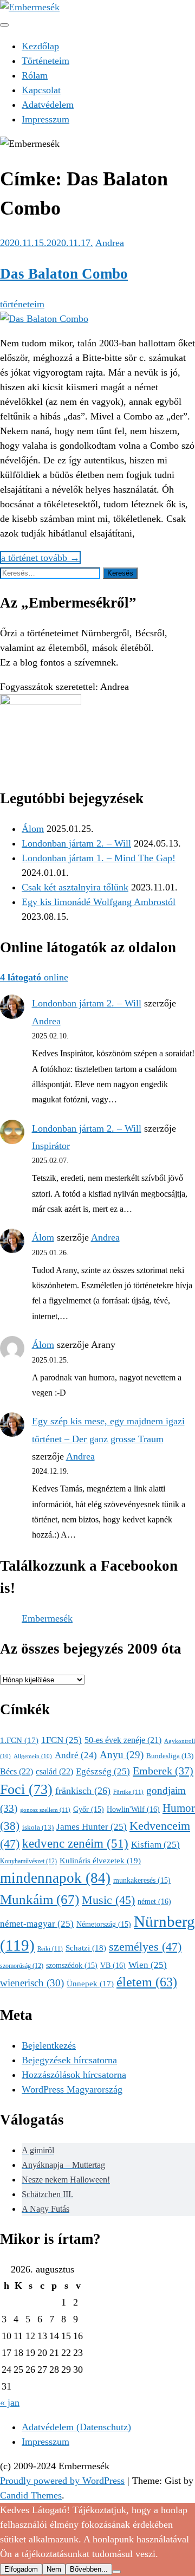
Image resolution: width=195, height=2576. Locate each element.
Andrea (110, 243)
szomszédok (72, 1965)
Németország (104, 1924)
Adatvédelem (48, 105)
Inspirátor (51, 1146)
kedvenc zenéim (75, 1844)
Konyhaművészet (28, 1861)
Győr (89, 1809)
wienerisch (32, 1983)
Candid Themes (31, 2495)
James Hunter (92, 1827)
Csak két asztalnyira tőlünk (75, 887)
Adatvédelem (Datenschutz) (76, 2427)
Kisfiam (155, 1845)
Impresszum (45, 119)
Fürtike (128, 1792)
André (76, 1755)
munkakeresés (142, 1880)
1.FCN (19, 1740)
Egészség (103, 1771)
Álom (33, 829)
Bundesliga (170, 1756)
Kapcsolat (41, 90)
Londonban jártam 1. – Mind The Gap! (99, 858)
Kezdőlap (40, 46)
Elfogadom (21, 2569)
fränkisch (83, 1791)
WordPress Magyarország (72, 2089)
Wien (148, 1965)
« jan (10, 2403)
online (34, 977)
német (154, 1901)
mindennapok (55, 1878)
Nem (54, 2569)
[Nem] (116, 2572)
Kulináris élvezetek (100, 1860)
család (54, 1771)
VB (113, 1965)
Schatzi (86, 1948)
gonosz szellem (45, 1810)
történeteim (22, 304)
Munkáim (40, 1899)
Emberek (163, 1771)
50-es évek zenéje (123, 1740)
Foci (26, 1789)
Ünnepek (90, 1984)
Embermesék (47, 1618)
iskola (38, 1828)
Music (108, 1900)
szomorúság (22, 1966)
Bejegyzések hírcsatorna (69, 2060)
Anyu (122, 1755)
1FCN (61, 1740)
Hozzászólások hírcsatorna (74, 2075)
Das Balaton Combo (64, 274)
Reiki (50, 1948)
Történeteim (45, 61)
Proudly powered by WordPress (62, 2481)
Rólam (35, 75)
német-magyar (37, 1924)
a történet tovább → (40, 558)
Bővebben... (89, 2569)
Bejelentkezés (49, 2045)
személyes (145, 1946)
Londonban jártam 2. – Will (76, 843)
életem (147, 1982)
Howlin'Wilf (133, 1809)
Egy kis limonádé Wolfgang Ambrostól (99, 902)
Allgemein (33, 1756)
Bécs (17, 1771)
